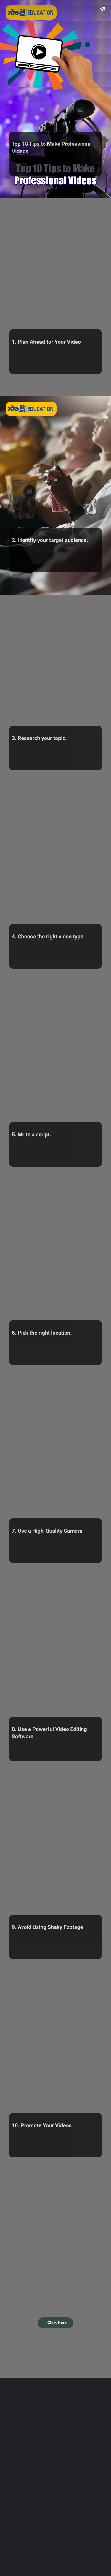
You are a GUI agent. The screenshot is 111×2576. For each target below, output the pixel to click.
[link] (55, 2323)
